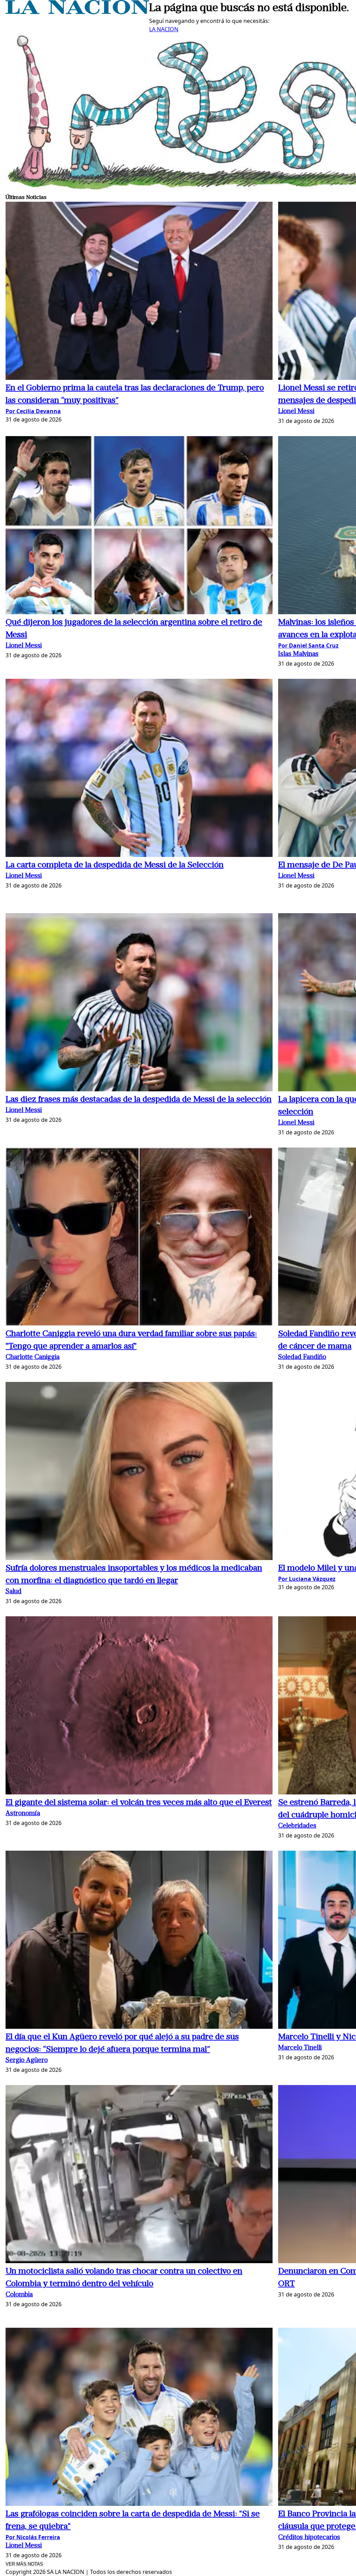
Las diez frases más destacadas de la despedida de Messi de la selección (139, 1100)
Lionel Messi (296, 412)
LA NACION (164, 29)
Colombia (19, 2295)
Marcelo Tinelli (300, 2048)
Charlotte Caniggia (33, 1357)
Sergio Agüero (27, 2061)
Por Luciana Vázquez (307, 1579)
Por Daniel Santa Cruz (308, 645)
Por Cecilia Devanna (33, 411)
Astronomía (23, 1814)
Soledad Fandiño (302, 1357)
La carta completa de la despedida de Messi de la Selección (115, 865)
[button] (139, 292)
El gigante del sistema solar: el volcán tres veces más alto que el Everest (139, 1803)
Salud (14, 1592)
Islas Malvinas (298, 654)
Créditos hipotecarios (309, 2538)
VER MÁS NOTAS (24, 2564)
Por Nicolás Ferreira (33, 2537)
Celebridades (297, 1826)
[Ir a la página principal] (77, 12)
